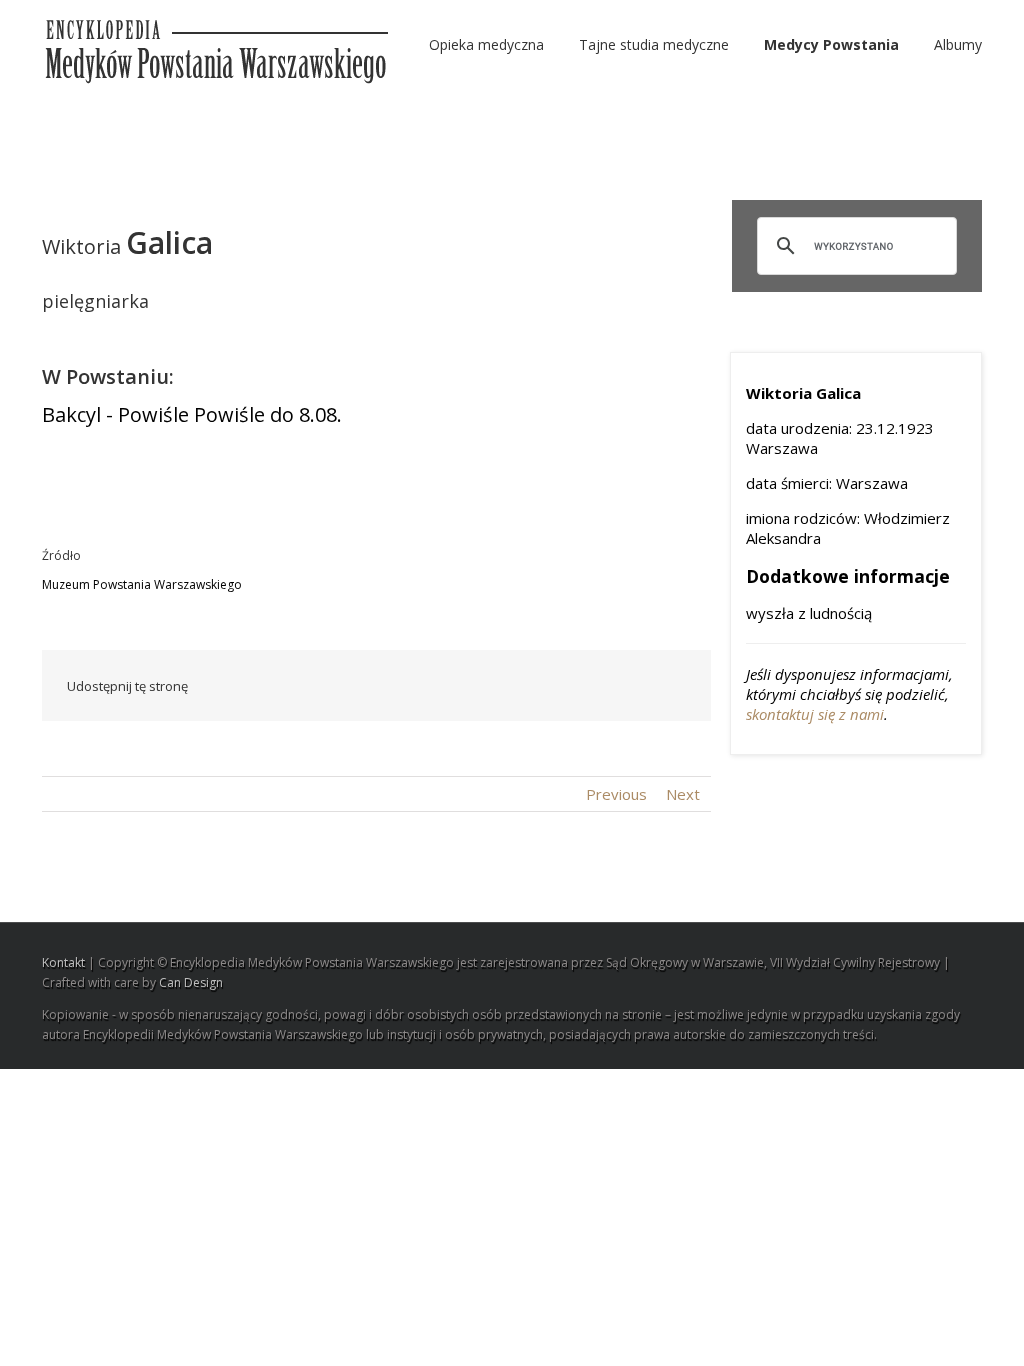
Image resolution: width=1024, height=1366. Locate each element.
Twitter (396, 686)
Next (683, 794)
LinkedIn (439, 684)
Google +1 (577, 687)
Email (672, 685)
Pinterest (625, 688)
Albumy (958, 44)
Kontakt (63, 962)
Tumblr (530, 686)
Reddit (484, 685)
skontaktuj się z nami (815, 714)
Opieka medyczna (486, 44)
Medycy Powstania (831, 44)
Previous (616, 794)
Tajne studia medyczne (654, 44)
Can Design (191, 982)
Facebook (356, 686)
